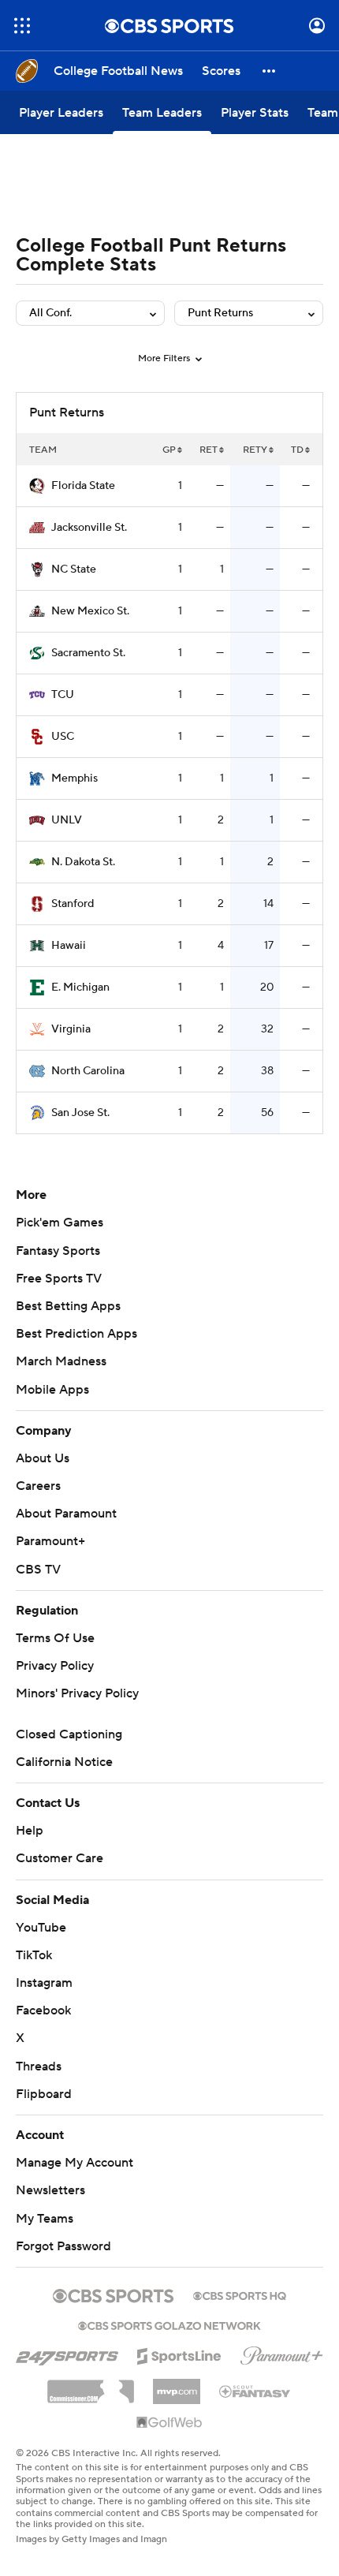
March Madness (61, 1361)
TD (297, 450)
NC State (74, 569)
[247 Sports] (67, 2354)
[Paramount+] (282, 2353)
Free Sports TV (59, 1279)
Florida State (83, 486)
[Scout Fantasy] (255, 2391)
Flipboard (44, 2094)
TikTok (34, 1955)
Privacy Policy (55, 1666)
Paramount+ (50, 1541)
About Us (43, 1458)
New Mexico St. (90, 611)
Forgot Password (63, 2246)
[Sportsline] (179, 2354)
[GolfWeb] (169, 2423)
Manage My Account (75, 2163)
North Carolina (88, 1071)
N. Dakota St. (83, 862)
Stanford (73, 904)
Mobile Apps (52, 1390)
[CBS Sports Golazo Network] (169, 2324)
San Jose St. (80, 1113)
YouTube (41, 1928)
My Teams (45, 2219)
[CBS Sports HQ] (240, 2294)
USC (63, 737)
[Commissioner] (91, 2386)
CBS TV (38, 1570)
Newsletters (50, 2190)
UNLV (67, 820)
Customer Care (60, 1858)
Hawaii (69, 946)
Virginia (71, 1029)
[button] (22, 26)
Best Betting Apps (68, 1306)
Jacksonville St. (89, 528)
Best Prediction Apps (76, 1334)
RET (209, 450)
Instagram (44, 1983)
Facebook (43, 2010)
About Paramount (66, 1514)
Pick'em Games (60, 1223)
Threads (39, 2066)
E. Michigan (80, 987)
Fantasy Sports (58, 1251)
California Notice (64, 1762)
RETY (255, 450)
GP (169, 450)
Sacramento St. (88, 653)
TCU (63, 695)
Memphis (75, 778)
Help (30, 1831)
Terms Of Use (55, 1638)
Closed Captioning (69, 1734)
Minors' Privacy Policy (77, 1693)
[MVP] (177, 2385)
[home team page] (37, 486)
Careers (38, 1486)
